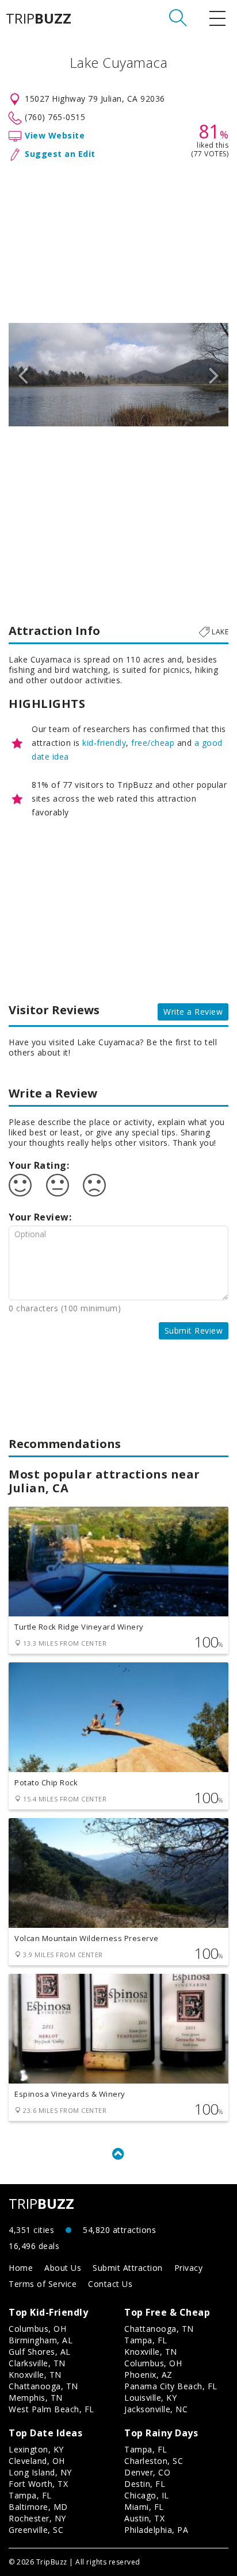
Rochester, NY (37, 2518)
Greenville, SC (36, 2530)
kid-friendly (104, 743)
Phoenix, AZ (148, 2375)
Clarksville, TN (37, 2363)
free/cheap (153, 743)
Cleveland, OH (37, 2461)
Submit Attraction (128, 2268)
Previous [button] (23, 375)
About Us (63, 2268)
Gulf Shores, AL (40, 2352)
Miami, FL (144, 2507)
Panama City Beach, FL (171, 2386)
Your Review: (40, 1217)
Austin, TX (144, 2518)
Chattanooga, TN (43, 2386)
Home (21, 2268)
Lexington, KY (36, 2449)
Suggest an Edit (60, 154)
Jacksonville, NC (156, 2409)
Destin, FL (145, 2484)
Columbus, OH (37, 2329)
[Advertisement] (118, 240)
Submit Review (194, 1331)
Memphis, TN (36, 2398)
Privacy (189, 2268)
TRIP (39, 18)
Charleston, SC (154, 2461)
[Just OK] (58, 1185)
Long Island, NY (40, 2472)
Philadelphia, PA (156, 2530)
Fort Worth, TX (38, 2484)
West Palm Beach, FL (51, 2409)
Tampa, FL (146, 2340)
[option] (118, 375)
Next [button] (214, 375)
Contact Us (110, 2284)
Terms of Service (43, 2284)
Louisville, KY (150, 2398)
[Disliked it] (94, 1185)
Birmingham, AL (41, 2340)
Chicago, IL (147, 2495)
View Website (55, 135)
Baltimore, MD (38, 2507)
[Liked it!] (20, 1185)
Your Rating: (39, 1165)
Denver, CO (147, 2472)
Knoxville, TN (35, 2375)
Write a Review (193, 1012)
